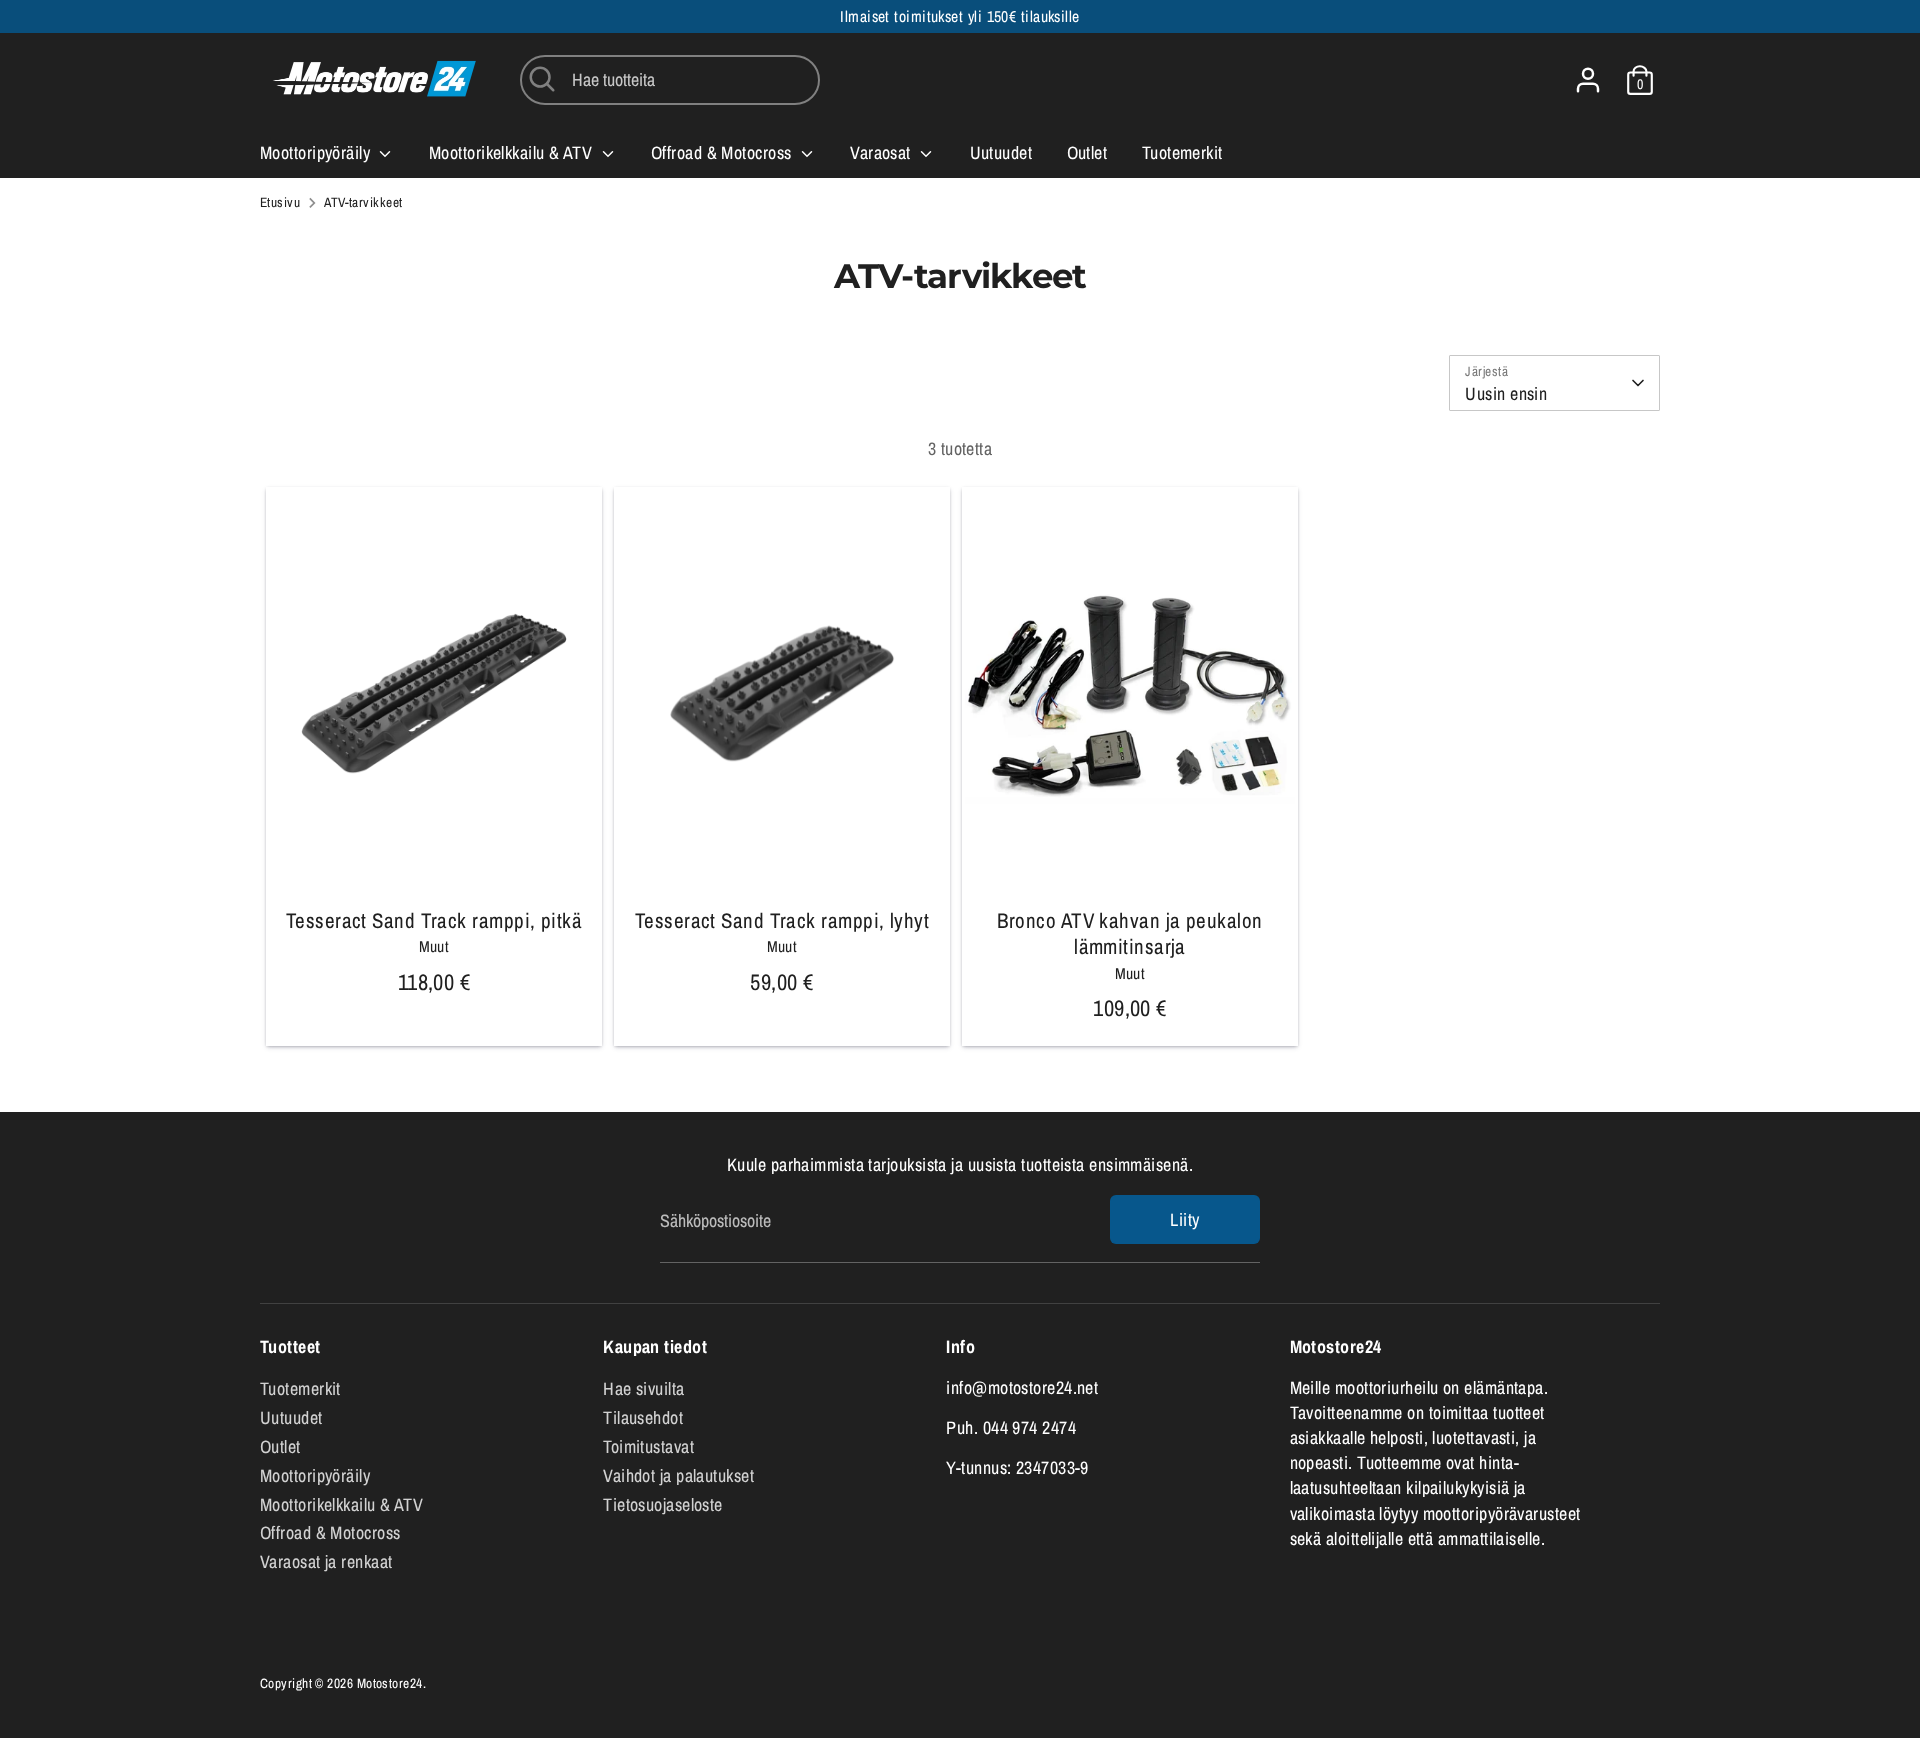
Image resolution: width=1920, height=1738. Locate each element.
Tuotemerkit (1182, 152)
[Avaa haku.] (542, 79)
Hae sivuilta (643, 1388)
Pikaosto (435, 864)
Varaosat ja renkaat (326, 1561)
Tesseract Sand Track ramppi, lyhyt (782, 920)
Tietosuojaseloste (663, 1504)
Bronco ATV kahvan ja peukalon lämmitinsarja (1129, 933)
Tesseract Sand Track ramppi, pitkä (434, 920)
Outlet (1087, 152)
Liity (1184, 1219)
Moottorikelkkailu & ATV (513, 152)
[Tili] (1588, 80)
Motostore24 (390, 1683)
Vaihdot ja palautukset (678, 1475)
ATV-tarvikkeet (363, 202)
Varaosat (882, 152)
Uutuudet (1001, 152)
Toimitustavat (648, 1446)
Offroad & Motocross (723, 152)
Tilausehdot (643, 1417)
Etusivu (280, 202)
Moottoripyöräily (317, 152)
